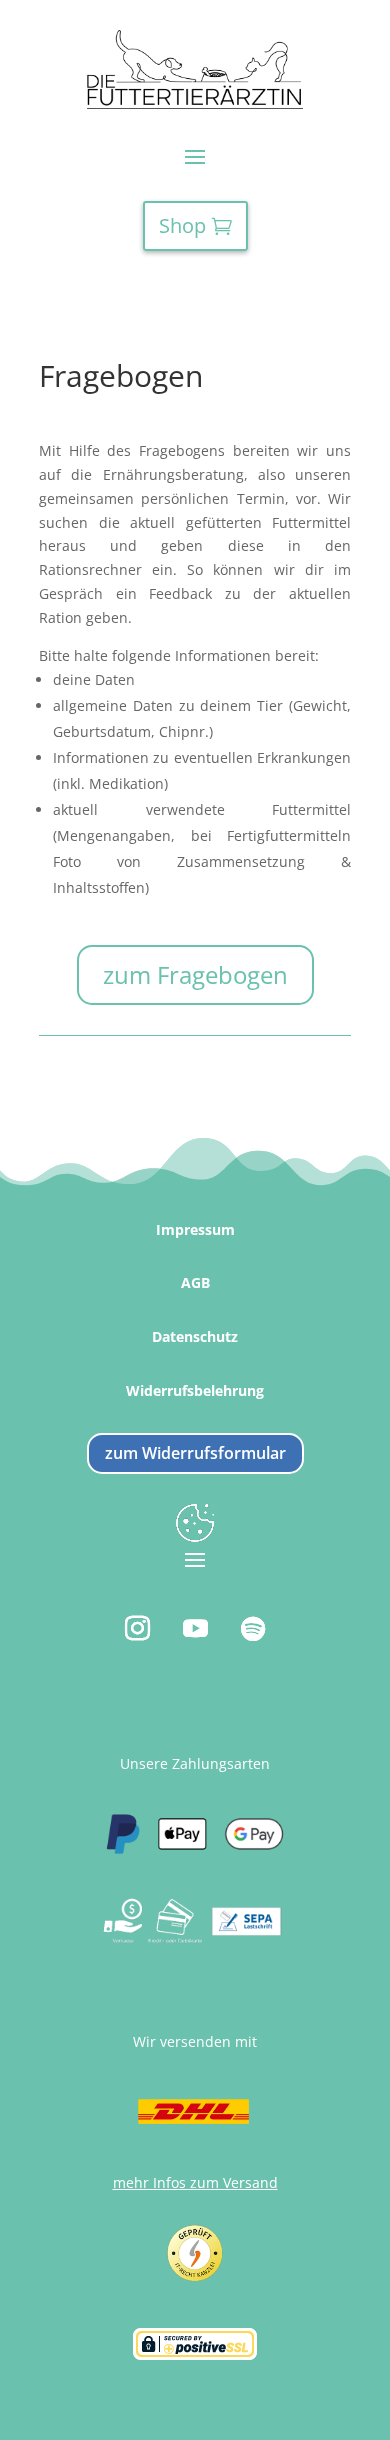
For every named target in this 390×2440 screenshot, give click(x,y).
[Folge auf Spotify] (253, 1629)
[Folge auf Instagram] (137, 1629)
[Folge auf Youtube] (195, 1629)
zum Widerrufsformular (195, 1453)
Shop (182, 225)
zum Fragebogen (195, 974)
